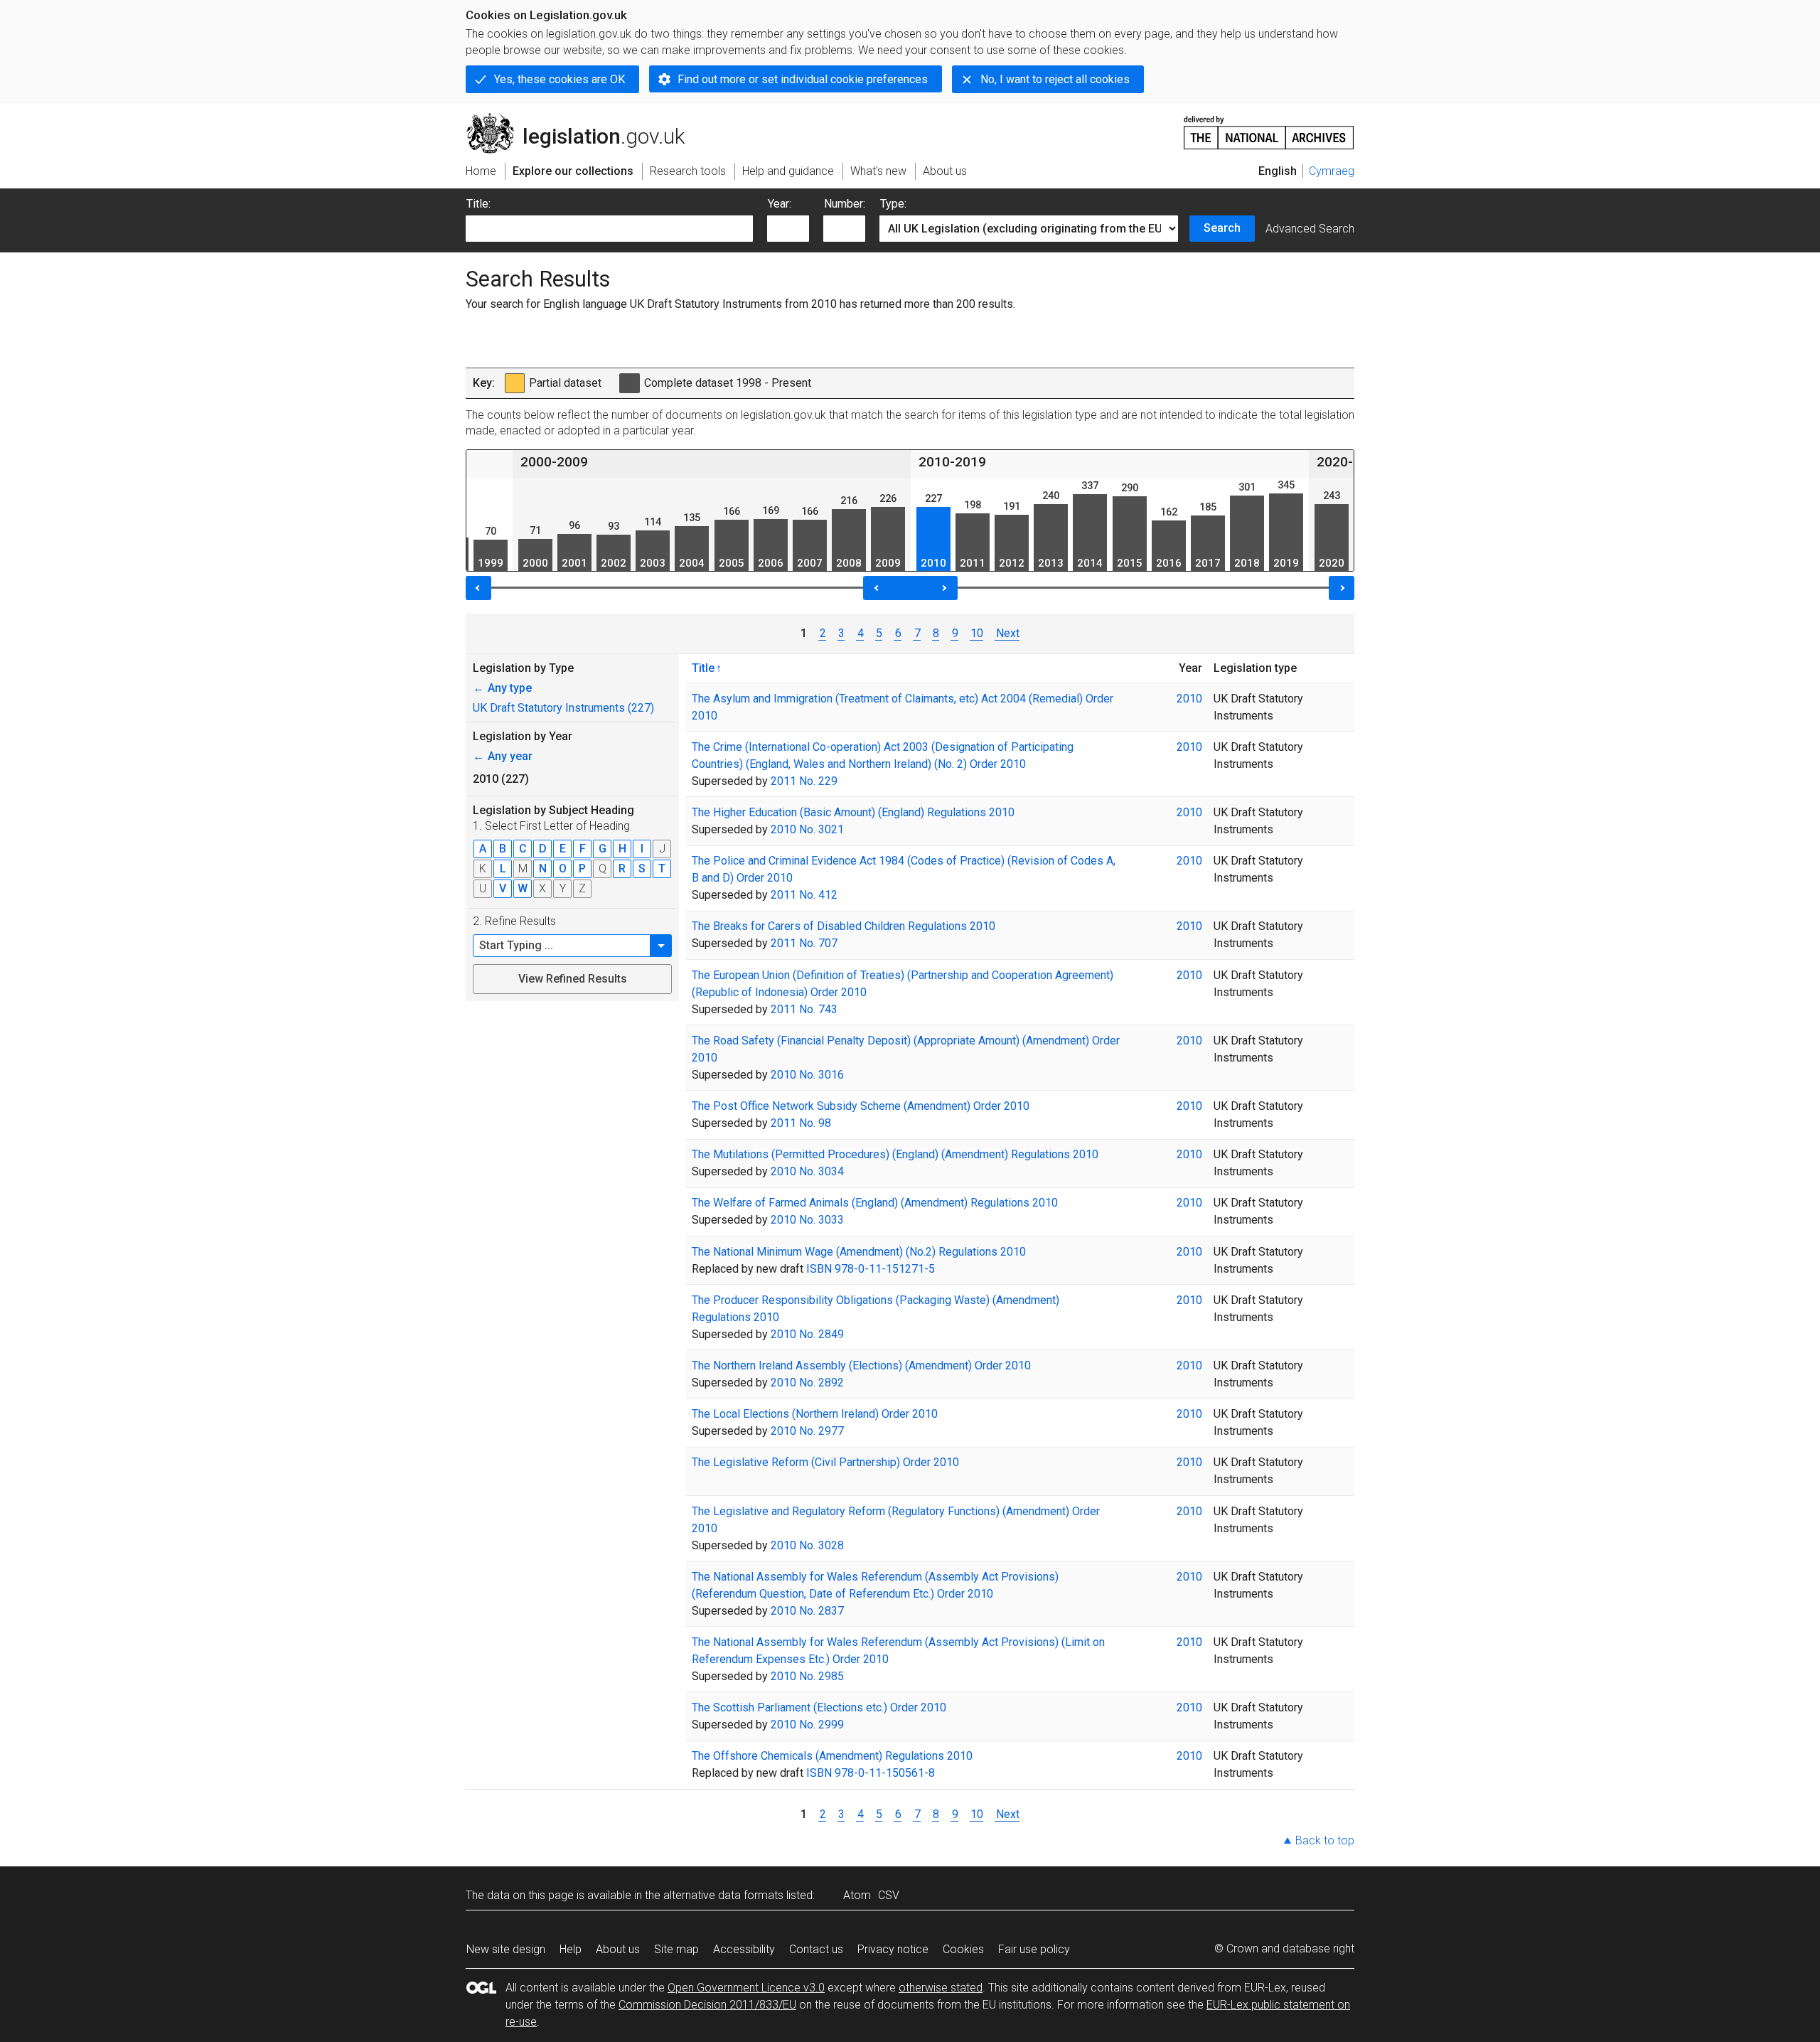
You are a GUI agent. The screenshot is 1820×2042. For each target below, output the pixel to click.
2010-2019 (952, 462)
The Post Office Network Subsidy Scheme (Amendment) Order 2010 (861, 1106)
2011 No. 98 (801, 1123)
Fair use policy (1034, 1949)
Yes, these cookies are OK (560, 79)
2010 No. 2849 (807, 1334)
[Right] (1342, 588)
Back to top (1325, 1840)
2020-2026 (1350, 462)
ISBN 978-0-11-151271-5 (871, 1269)
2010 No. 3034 (807, 1171)
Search (1222, 228)
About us (618, 1949)
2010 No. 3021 (807, 829)
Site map (676, 1949)
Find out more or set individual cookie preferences (803, 79)
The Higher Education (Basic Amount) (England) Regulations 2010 (853, 812)
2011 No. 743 (804, 1009)
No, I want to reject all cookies (1055, 79)
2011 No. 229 (804, 781)
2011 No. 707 (804, 943)
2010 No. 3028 (807, 1545)
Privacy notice (893, 1949)
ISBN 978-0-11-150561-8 (871, 1773)
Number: (845, 204)
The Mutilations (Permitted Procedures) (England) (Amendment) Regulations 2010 (895, 1154)
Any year (503, 756)
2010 (1189, 699)
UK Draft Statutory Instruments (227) (563, 708)
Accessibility (744, 1949)
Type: (893, 204)
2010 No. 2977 (807, 1431)
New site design (506, 1949)
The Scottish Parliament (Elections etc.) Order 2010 (819, 1707)
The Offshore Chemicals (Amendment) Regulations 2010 (832, 1756)
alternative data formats (723, 1895)
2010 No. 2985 (807, 1676)
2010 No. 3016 (807, 1075)
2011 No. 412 (804, 895)
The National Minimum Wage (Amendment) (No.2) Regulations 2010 (859, 1252)
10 (977, 633)
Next (1007, 633)
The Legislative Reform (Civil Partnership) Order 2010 (825, 1462)
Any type (502, 688)
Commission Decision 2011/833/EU (707, 2005)
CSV (889, 1895)
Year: (780, 204)
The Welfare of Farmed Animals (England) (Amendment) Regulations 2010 (875, 1203)
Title (703, 668)
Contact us (816, 1949)
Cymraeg (1332, 171)
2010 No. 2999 (807, 1725)
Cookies (963, 1949)
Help (571, 1949)
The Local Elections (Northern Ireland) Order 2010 (815, 1414)
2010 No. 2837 (807, 1611)
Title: (478, 204)
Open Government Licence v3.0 (746, 1988)
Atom (857, 1895)
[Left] (478, 588)
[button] (661, 946)
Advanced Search (1310, 229)
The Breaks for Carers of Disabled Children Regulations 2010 (844, 926)
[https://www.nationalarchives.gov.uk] (1269, 127)
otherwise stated (941, 1988)
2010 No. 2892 (807, 1383)
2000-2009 (554, 462)
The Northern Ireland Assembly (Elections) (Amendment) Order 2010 (861, 1365)
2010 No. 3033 (807, 1220)
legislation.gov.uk (583, 119)
